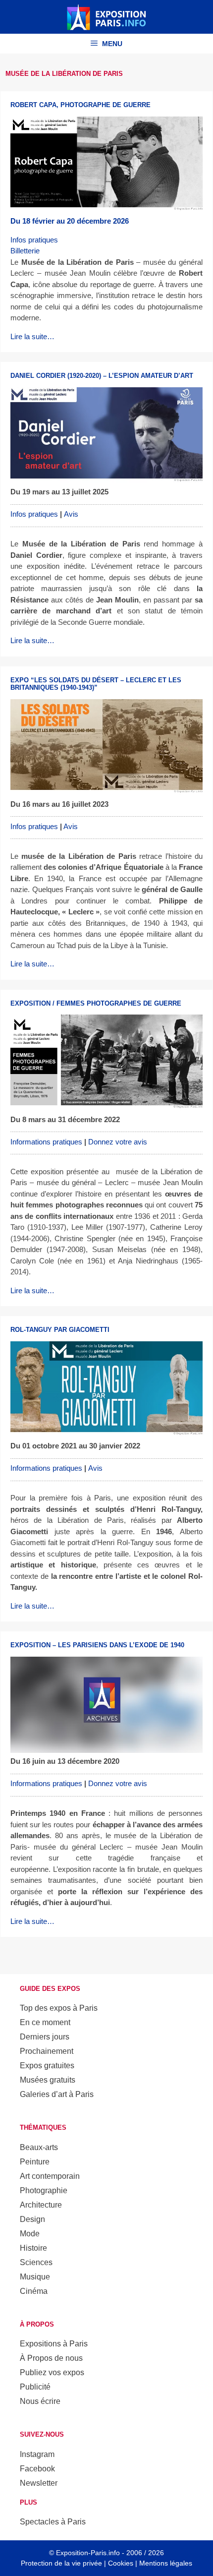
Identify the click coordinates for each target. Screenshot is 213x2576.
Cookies (121, 2563)
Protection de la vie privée (61, 2563)
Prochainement (47, 2051)
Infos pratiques (34, 240)
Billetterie (25, 251)
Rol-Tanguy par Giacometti (60, 1330)
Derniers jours (45, 2037)
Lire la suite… (32, 336)
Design (32, 2219)
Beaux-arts (39, 2147)
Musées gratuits (48, 2080)
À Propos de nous (51, 2358)
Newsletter (39, 2483)
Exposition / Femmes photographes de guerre (96, 1003)
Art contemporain (50, 2176)
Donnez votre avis (118, 1142)
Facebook (37, 2469)
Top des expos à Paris (59, 2008)
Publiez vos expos (52, 2372)
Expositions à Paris (54, 2344)
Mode (30, 2234)
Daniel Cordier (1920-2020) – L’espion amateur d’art (102, 376)
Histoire (33, 2248)
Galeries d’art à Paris (57, 2094)
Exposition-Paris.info (88, 2553)
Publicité (35, 2387)
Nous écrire (40, 2401)
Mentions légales (166, 2563)
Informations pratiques (46, 1142)
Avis (71, 514)
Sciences (36, 2262)
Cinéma (34, 2291)
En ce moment (45, 2022)
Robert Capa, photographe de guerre (80, 105)
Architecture (41, 2205)
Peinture (35, 2162)
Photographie (44, 2190)
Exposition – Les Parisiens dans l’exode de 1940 (97, 1645)
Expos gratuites (47, 2066)
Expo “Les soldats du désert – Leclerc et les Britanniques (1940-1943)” (96, 684)
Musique (35, 2277)
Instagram (37, 2454)
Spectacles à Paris (53, 2522)
